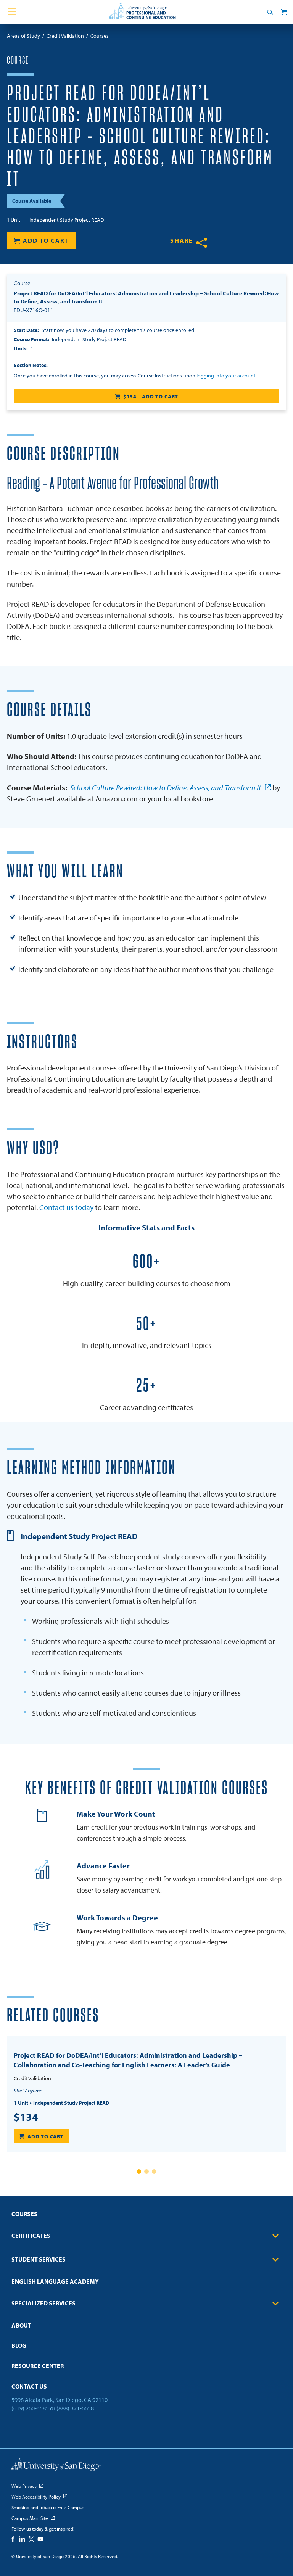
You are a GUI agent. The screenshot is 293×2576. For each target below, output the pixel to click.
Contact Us (29, 2386)
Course (18, 61)
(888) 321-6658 (75, 2408)
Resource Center (38, 2366)
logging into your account (226, 376)
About (21, 2325)
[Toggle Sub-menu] (275, 2236)
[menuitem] (146, 2216)
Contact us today (66, 1207)
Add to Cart (46, 240)
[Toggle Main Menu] (12, 12)
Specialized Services (43, 2303)
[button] (139, 2171)
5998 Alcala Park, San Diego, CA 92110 (60, 2400)
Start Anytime (28, 2091)
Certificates (31, 2236)
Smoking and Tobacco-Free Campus (48, 2507)
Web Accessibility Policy (36, 2497)
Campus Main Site (30, 2518)
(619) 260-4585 (30, 2408)
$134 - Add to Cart (151, 397)
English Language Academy (55, 2281)
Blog (19, 2345)
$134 (26, 2117)
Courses (24, 2214)
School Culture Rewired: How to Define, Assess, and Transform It (166, 787)
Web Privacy (24, 2486)
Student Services (39, 2259)
